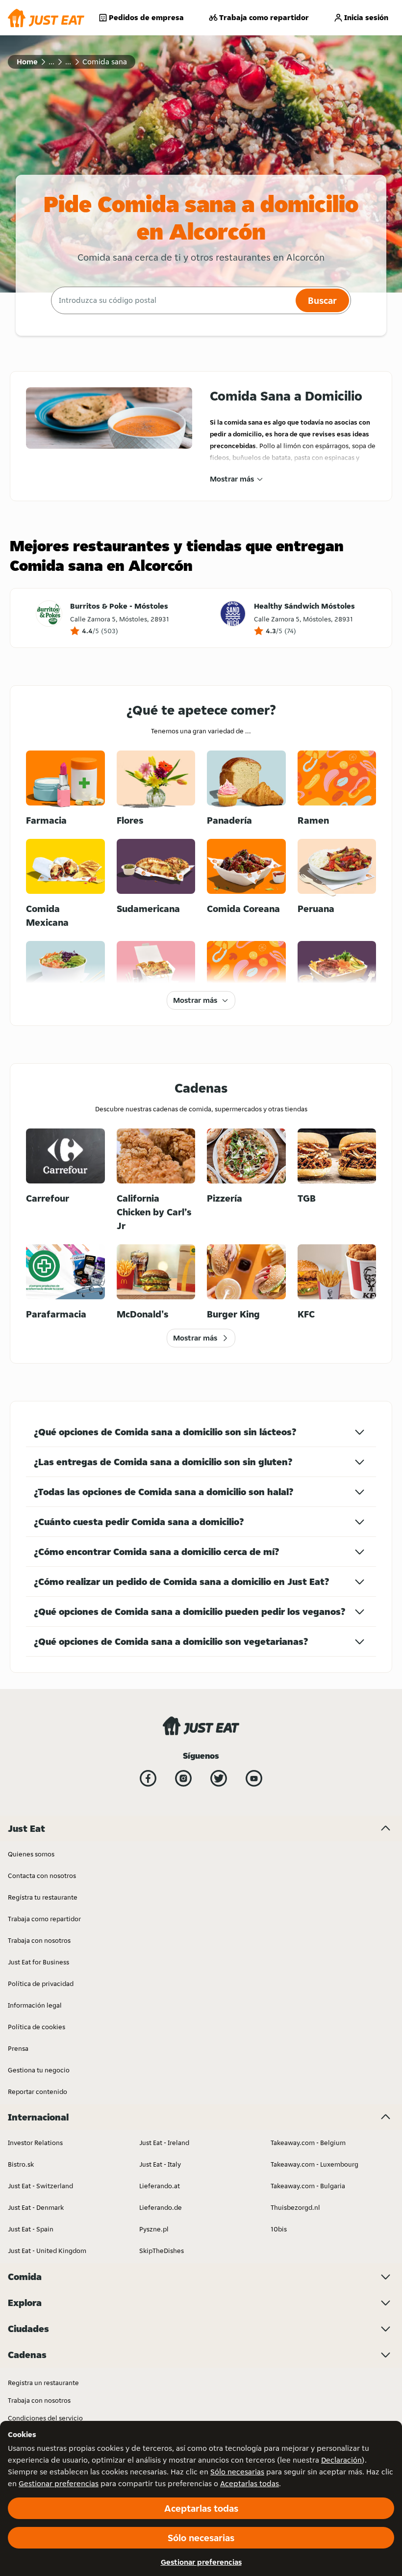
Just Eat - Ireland (164, 2143)
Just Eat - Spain (31, 2229)
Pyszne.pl (154, 2229)
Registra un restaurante (43, 2383)
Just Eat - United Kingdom (47, 2251)
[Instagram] (183, 1778)
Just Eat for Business (38, 1962)
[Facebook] (148, 1778)
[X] (219, 1778)
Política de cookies (37, 2027)
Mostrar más (232, 479)
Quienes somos (31, 1854)
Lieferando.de (161, 2207)
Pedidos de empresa (146, 17)
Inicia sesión (366, 17)
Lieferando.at (160, 2186)
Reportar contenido (38, 2092)
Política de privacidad (41, 1984)
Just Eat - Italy (160, 2164)
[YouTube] (254, 1778)
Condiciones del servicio (45, 2418)
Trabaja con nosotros (39, 1940)
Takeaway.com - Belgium (308, 2143)
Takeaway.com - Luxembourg (314, 2164)
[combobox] (172, 300)
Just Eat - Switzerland (40, 2186)
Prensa (18, 2048)
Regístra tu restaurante (43, 1897)
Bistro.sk (21, 2164)
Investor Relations (35, 2143)
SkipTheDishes (162, 2251)
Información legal (35, 2005)
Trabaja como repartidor (264, 17)
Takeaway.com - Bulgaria (308, 2186)
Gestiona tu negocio (39, 2070)
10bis (279, 2229)
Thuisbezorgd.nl (295, 2207)
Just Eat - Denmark (36, 2207)
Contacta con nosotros (42, 1876)
